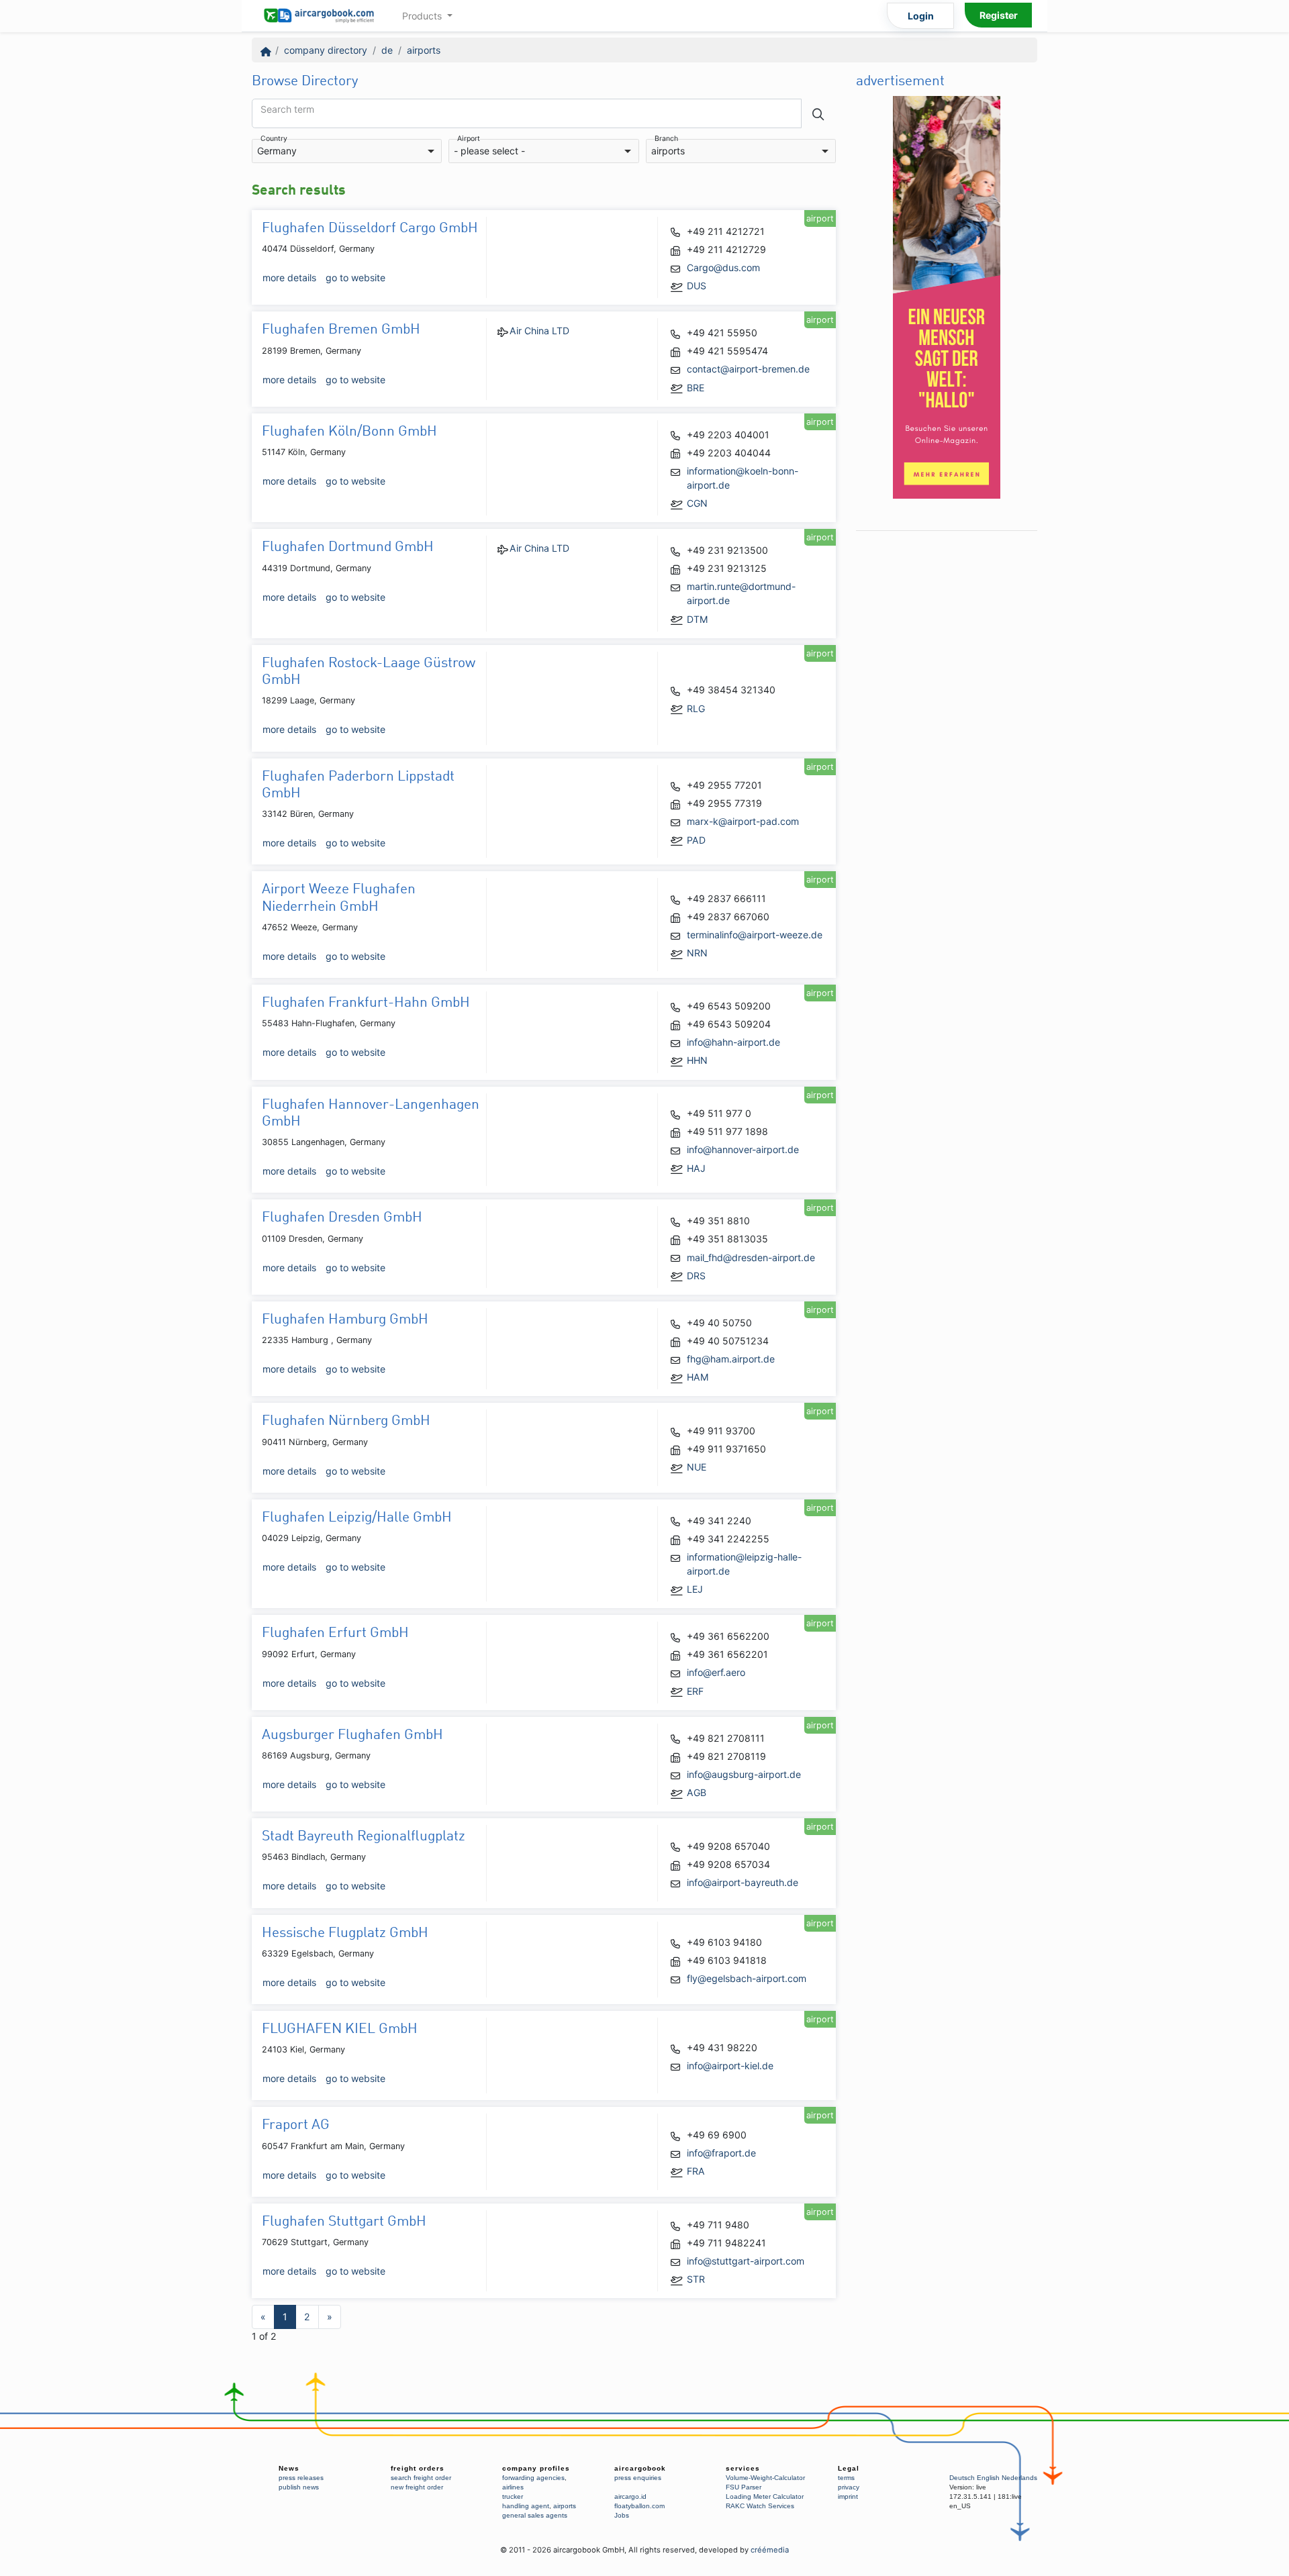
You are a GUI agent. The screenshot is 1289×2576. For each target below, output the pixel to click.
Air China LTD (539, 331)
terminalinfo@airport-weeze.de (755, 935)
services (743, 2468)
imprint (848, 2496)
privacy (849, 2487)
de (387, 50)
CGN (697, 503)
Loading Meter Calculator (765, 2496)
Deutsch (962, 2478)
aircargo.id (630, 2496)
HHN (697, 1060)
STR (696, 2279)
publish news (299, 2487)
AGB (697, 1792)
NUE (697, 1467)
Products (423, 16)
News (289, 2468)
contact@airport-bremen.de (748, 369)
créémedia (770, 2550)
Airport (469, 139)
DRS (696, 1276)
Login (921, 16)
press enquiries (638, 2478)
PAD (696, 840)
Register (999, 15)
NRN (697, 953)
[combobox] (347, 151)
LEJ (695, 1589)
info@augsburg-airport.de (744, 1774)
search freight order (421, 2478)
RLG (696, 708)
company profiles (536, 2468)
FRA (696, 2171)
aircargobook (640, 2468)
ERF (695, 1691)
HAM (698, 1377)
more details (289, 278)
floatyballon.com (639, 2506)
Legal (849, 2468)
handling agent (526, 2506)
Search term (287, 109)
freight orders (418, 2468)
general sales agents (535, 2515)
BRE (696, 388)
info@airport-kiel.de (730, 2066)
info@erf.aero (716, 1672)
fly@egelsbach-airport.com (747, 1978)
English (988, 2478)
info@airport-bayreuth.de (743, 1882)
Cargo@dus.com (723, 267)
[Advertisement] (947, 739)
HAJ (696, 1168)
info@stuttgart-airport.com (746, 2261)
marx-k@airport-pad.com (743, 821)
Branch (666, 139)
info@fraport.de (721, 2153)
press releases (301, 2478)
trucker (513, 2496)
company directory (326, 50)
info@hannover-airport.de (743, 1149)
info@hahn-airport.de (733, 1042)
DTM (698, 619)
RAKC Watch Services (760, 2506)
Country (274, 139)
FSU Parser (744, 2487)
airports (424, 50)
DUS (697, 286)
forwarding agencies (533, 2478)
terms (846, 2478)
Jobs (622, 2515)
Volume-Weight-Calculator (765, 2478)
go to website (355, 278)
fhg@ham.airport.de (731, 1359)
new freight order (417, 2487)
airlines (513, 2487)
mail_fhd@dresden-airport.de (751, 1257)
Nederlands (1019, 2478)
